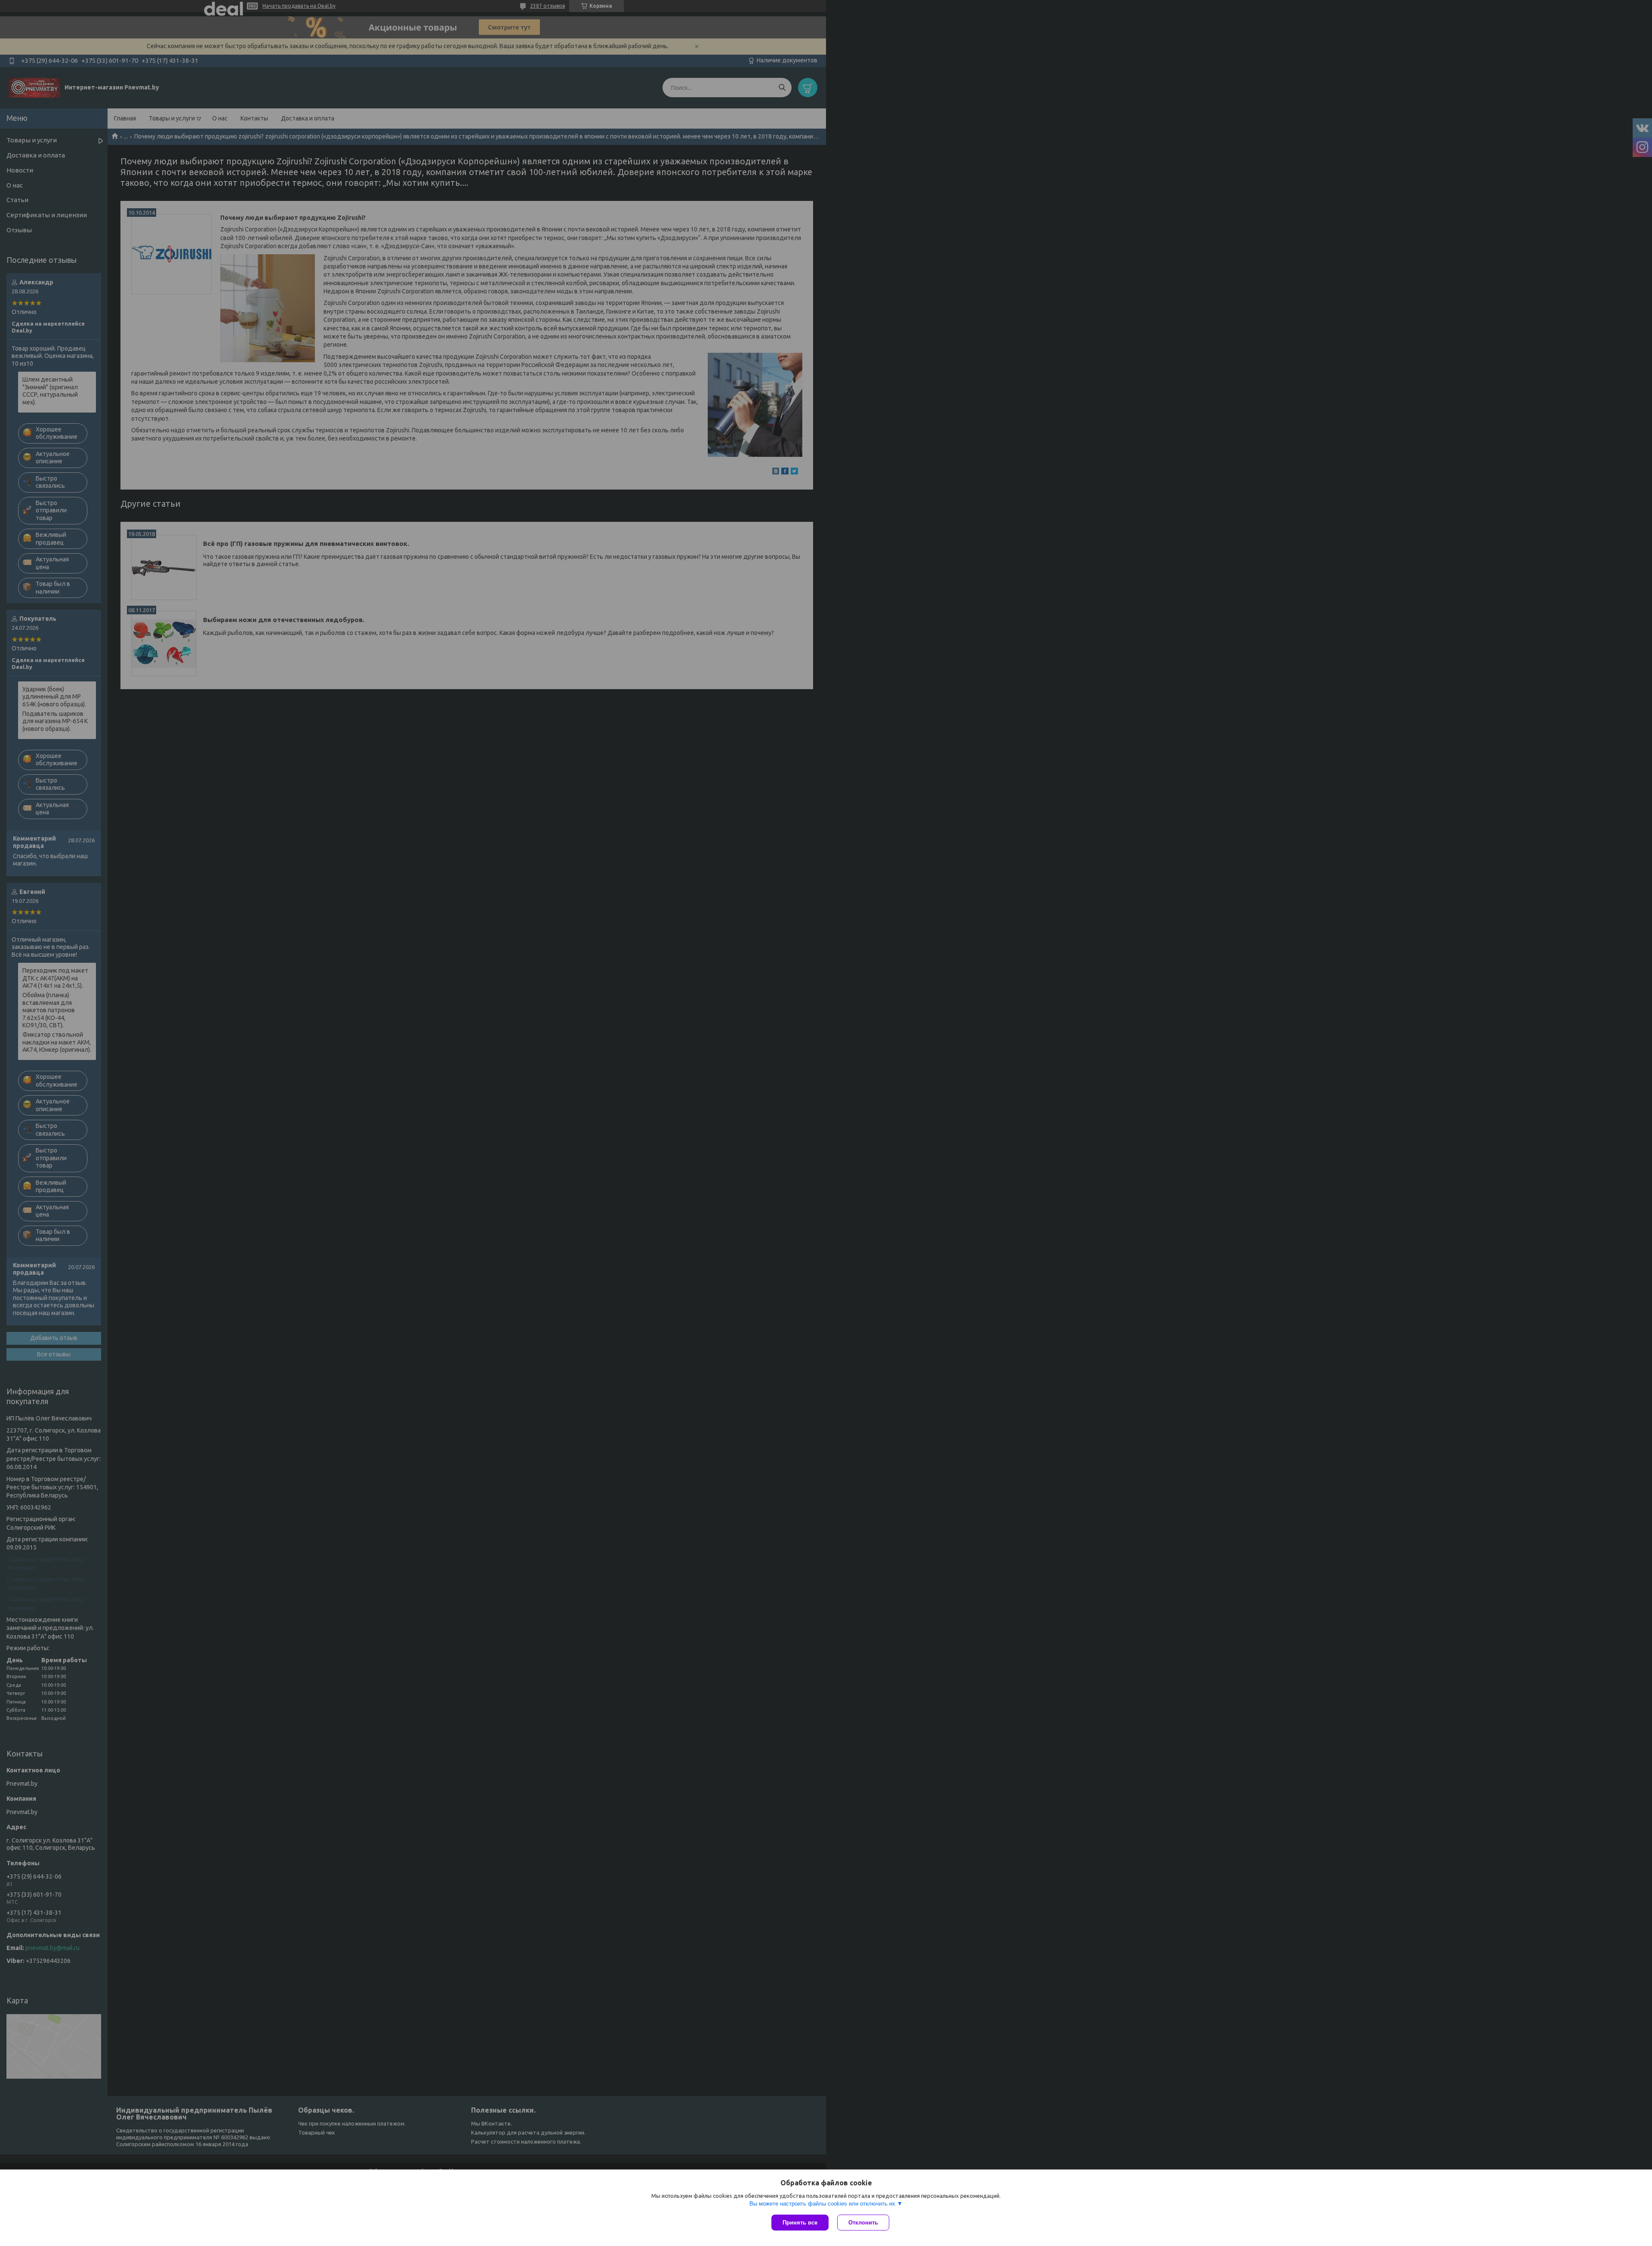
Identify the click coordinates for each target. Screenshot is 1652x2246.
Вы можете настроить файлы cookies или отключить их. (823, 2204)
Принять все (800, 2223)
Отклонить (863, 2223)
